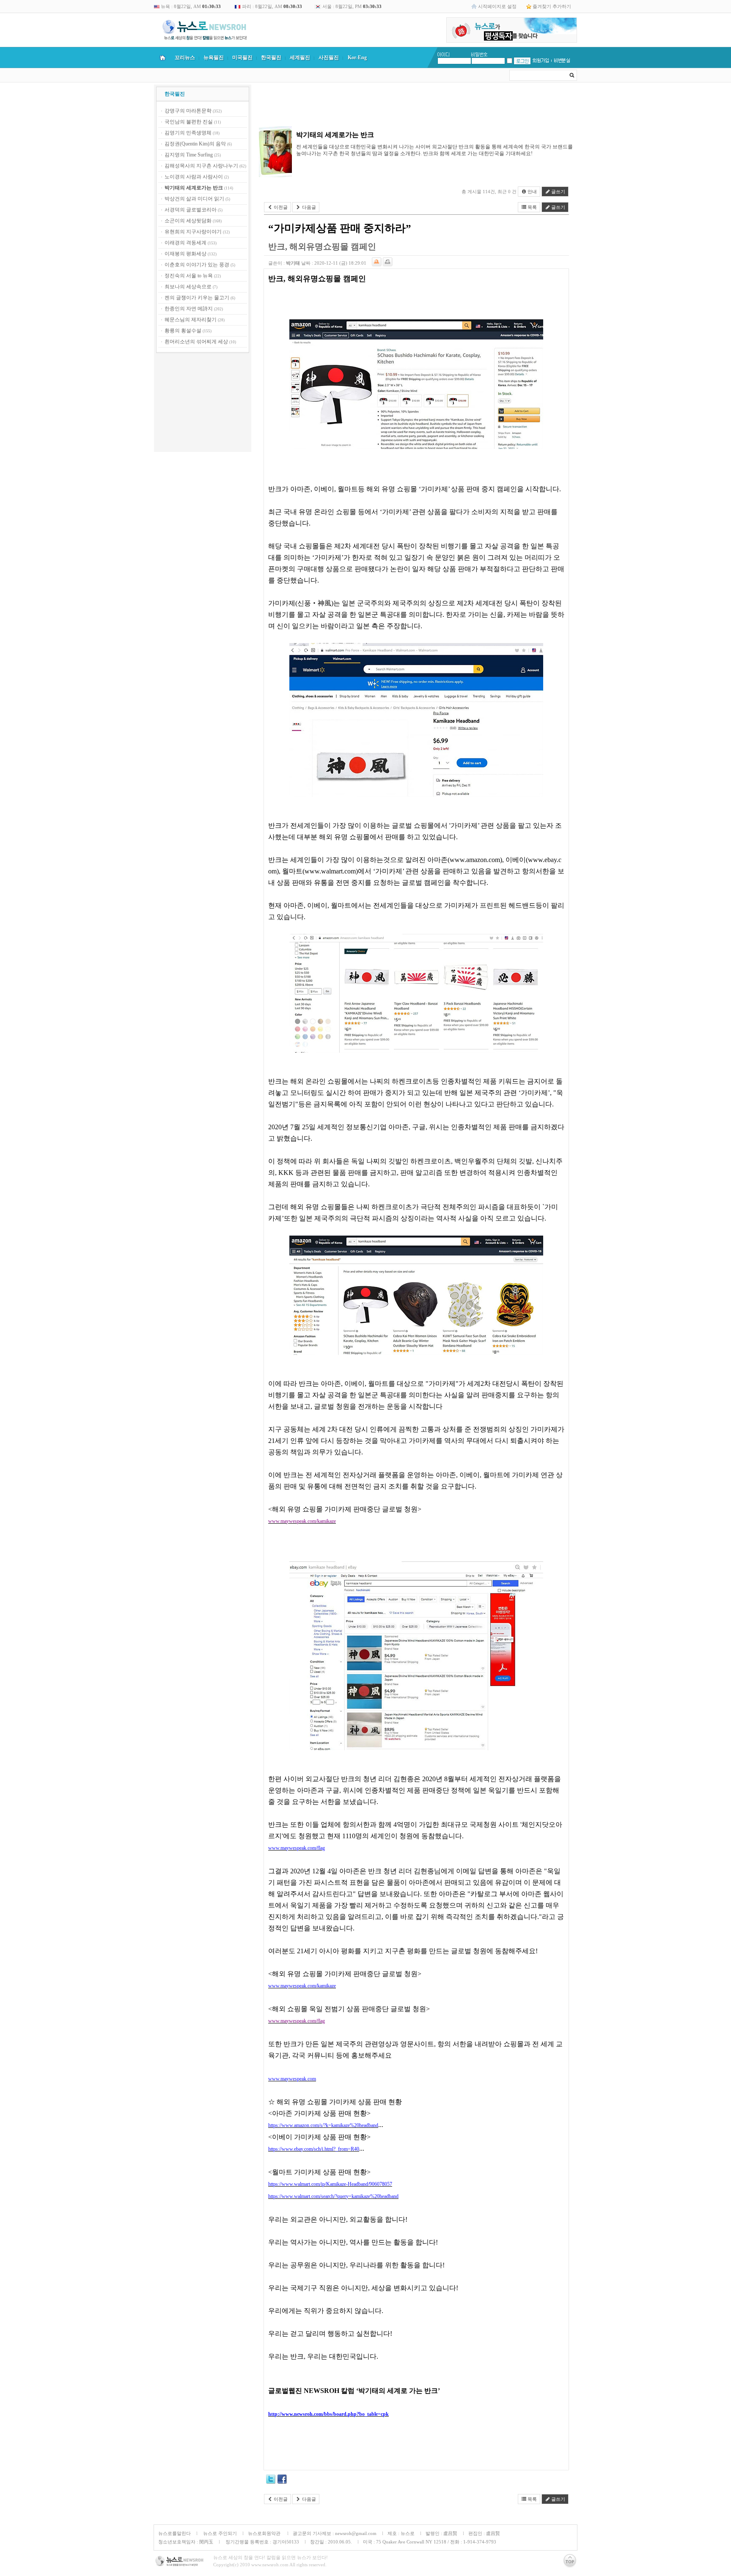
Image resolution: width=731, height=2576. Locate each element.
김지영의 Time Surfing (189, 155)
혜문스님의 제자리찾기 (191, 320)
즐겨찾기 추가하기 (552, 6)
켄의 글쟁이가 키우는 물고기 (197, 298)
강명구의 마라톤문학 (188, 111)
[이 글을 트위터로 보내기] (271, 2480)
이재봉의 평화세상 (185, 254)
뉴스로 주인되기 (219, 2533)
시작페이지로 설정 (497, 6)
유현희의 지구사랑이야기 (193, 232)
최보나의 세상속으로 (188, 287)
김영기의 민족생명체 (188, 133)
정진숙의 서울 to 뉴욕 (189, 276)
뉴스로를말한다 (175, 2533)
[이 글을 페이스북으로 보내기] (282, 2480)
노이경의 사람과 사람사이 (194, 177)
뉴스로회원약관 (265, 2533)
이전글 (280, 207)
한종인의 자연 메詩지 (189, 309)
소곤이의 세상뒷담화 (188, 221)
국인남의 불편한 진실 (189, 122)
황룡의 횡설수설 (183, 331)
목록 (532, 207)
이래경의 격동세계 (185, 243)
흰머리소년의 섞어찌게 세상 (196, 342)
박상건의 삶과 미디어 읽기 (194, 199)
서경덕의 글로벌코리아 (191, 210)
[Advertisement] (203, 404)
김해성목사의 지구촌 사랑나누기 (201, 166)
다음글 (308, 207)
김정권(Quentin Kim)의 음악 (195, 144)
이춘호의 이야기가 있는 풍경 (197, 265)
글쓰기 (558, 192)
